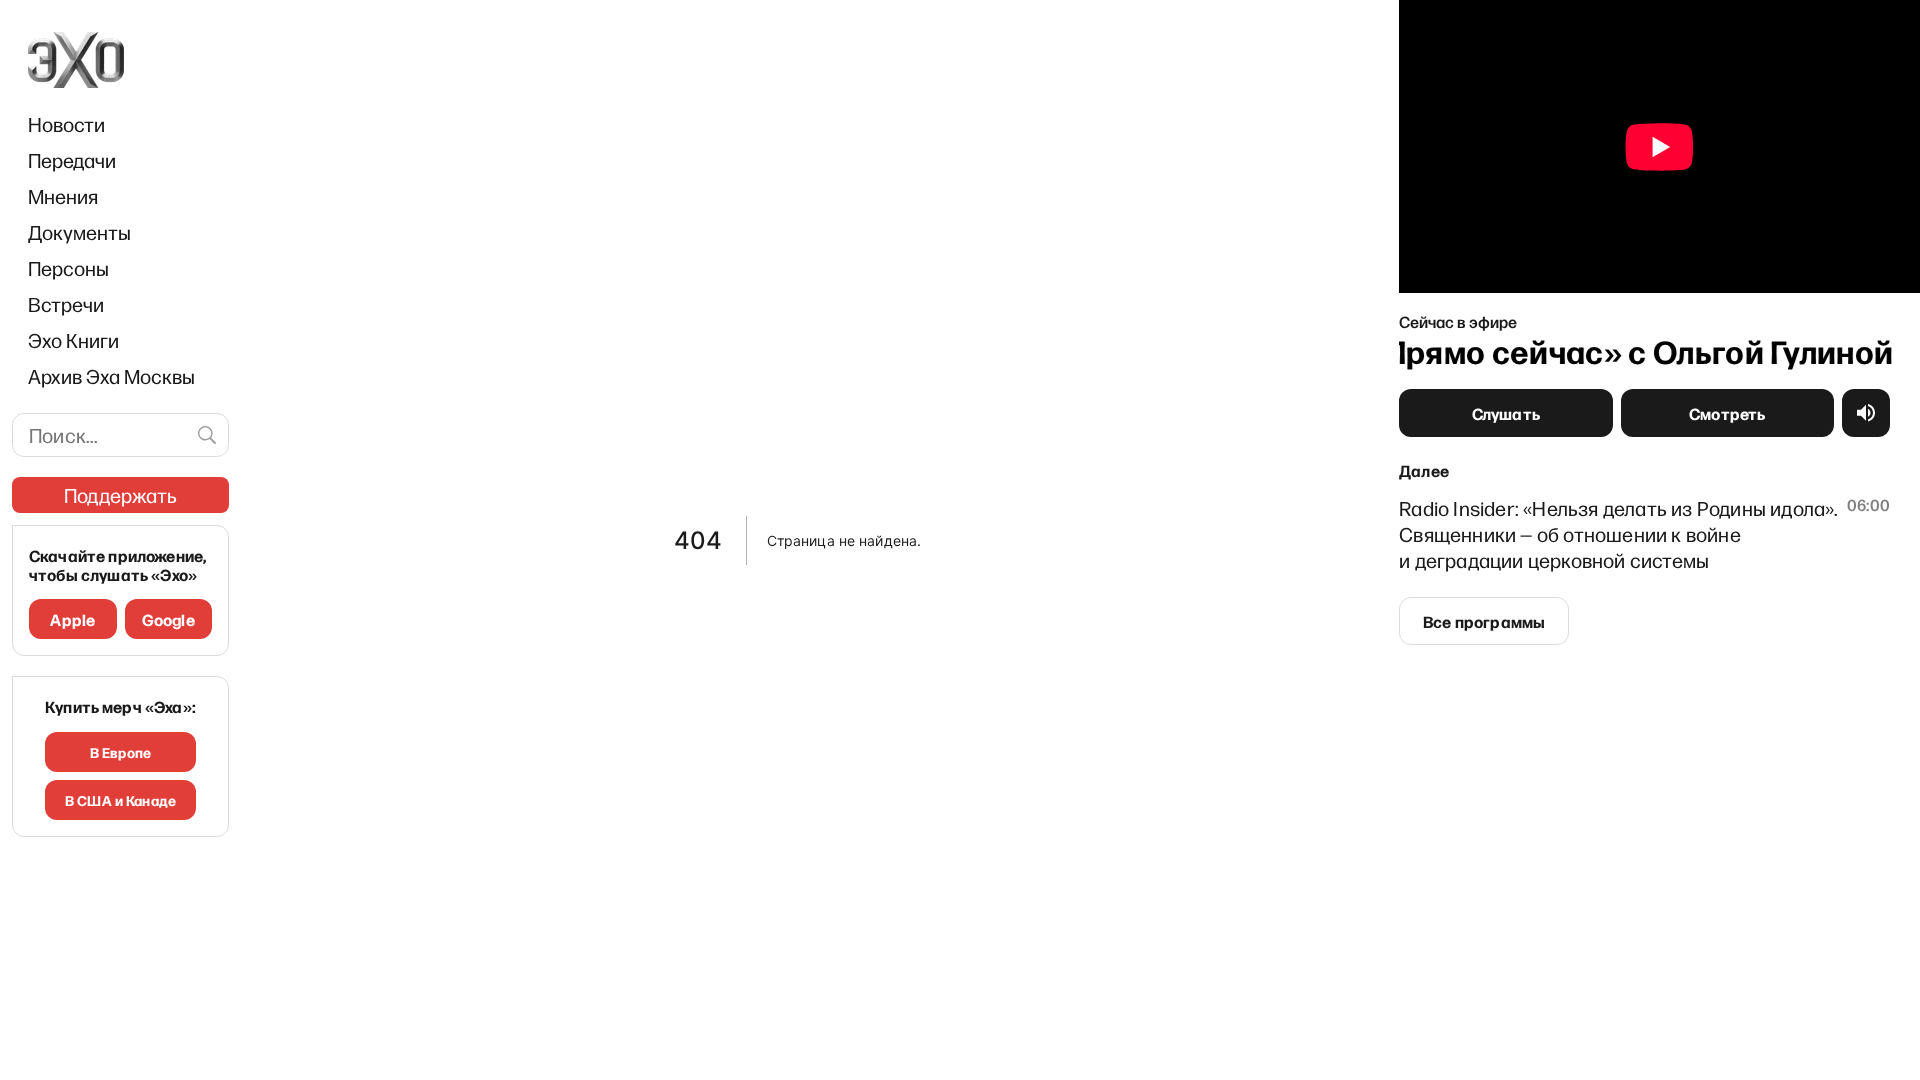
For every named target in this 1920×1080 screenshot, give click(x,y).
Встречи (66, 304)
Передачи (72, 160)
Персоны (68, 268)
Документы (79, 232)
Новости (66, 124)
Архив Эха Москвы (111, 376)
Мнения (63, 196)
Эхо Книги (73, 340)
